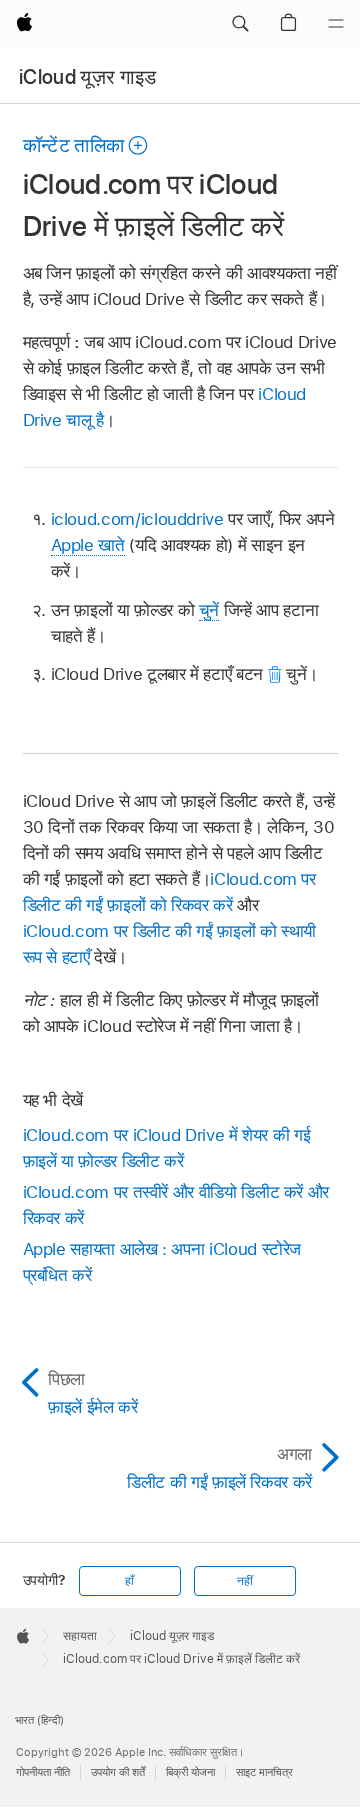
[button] (240, 24)
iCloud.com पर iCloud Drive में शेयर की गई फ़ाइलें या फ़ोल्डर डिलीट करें (167, 1148)
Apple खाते (88, 545)
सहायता (80, 1636)
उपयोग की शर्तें (118, 1772)
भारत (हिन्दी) (39, 1720)
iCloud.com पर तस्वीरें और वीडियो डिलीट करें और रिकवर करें (176, 1205)
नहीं (245, 1581)
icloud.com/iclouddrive (137, 519)
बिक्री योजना (190, 1772)
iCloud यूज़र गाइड (88, 77)
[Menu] (336, 24)
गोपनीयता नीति (43, 1772)
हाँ (129, 1581)
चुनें (209, 610)
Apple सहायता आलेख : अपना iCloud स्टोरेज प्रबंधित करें (162, 1262)
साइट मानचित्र (264, 1772)
